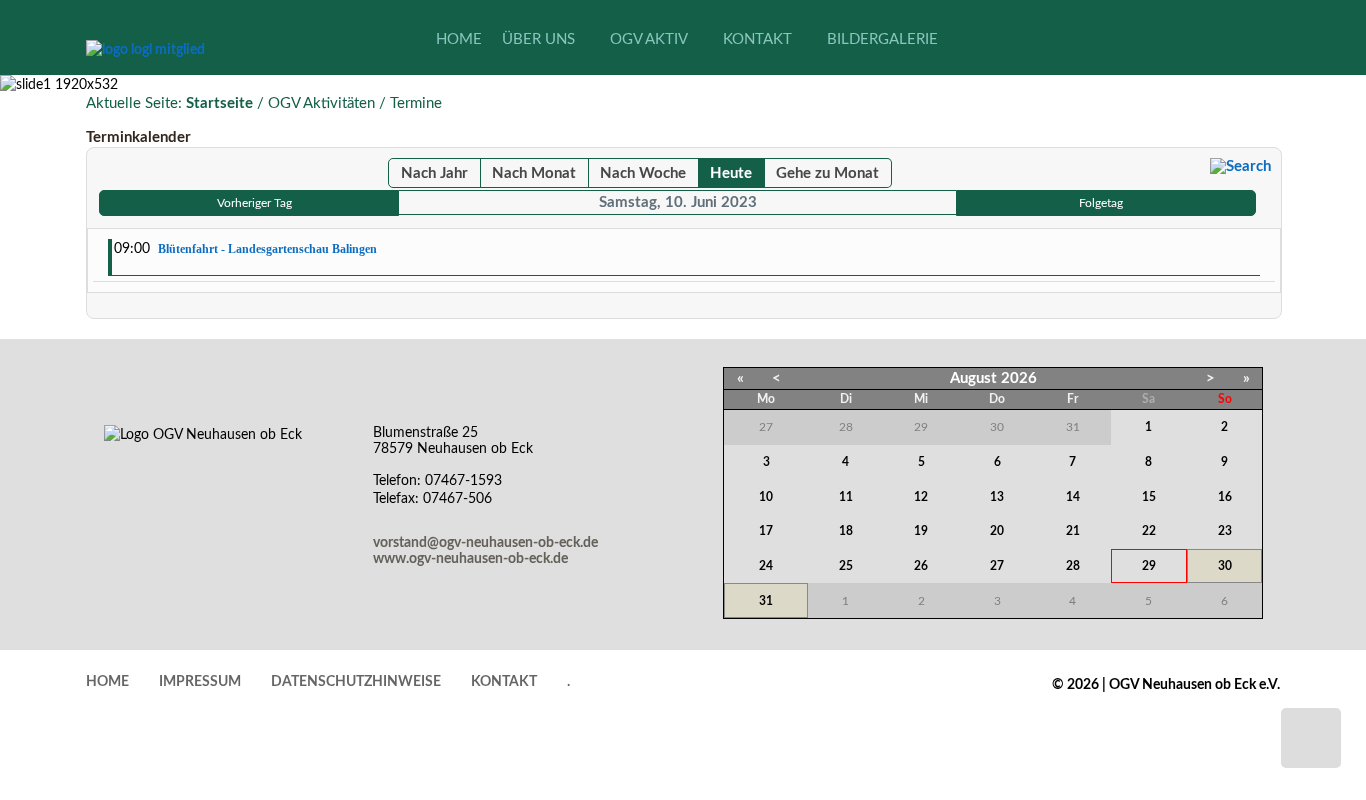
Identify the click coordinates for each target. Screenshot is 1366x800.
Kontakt (504, 682)
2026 (1019, 378)
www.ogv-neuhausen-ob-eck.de (470, 559)
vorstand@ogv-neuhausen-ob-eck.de (485, 543)
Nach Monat (534, 173)
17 (766, 531)
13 (997, 497)
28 (1073, 566)
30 (1225, 566)
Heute (731, 173)
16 (1225, 497)
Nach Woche (643, 173)
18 (846, 531)
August (973, 378)
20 (997, 531)
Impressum (200, 682)
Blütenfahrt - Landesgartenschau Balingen (267, 249)
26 (921, 566)
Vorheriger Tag (254, 203)
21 (1073, 531)
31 (766, 601)
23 (1225, 531)
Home (107, 682)
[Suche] (1240, 166)
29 (1149, 566)
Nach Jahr (434, 173)
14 (1073, 497)
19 (921, 531)
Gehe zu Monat (827, 173)
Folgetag (1101, 203)
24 (766, 566)
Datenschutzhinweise (356, 682)
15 (1149, 497)
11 (846, 497)
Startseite (219, 103)
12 (921, 497)
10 (766, 497)
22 (1149, 531)
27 (997, 566)
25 (846, 566)
